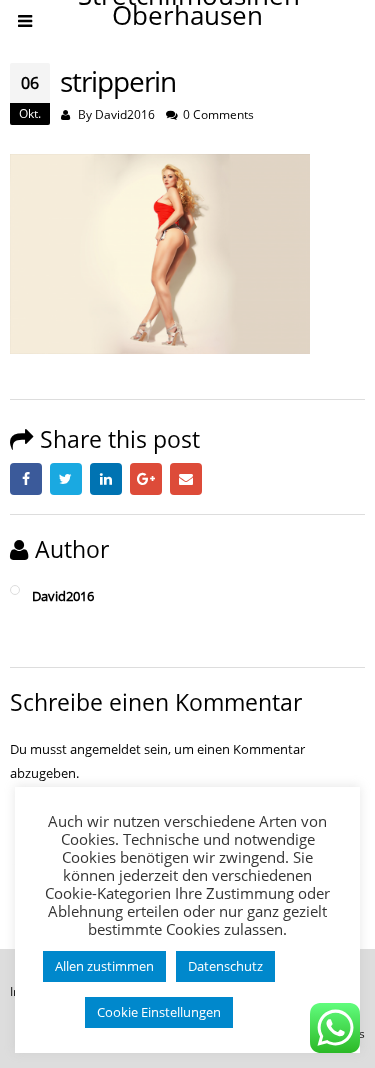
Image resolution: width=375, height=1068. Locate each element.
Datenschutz (225, 966)
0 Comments (218, 114)
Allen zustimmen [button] (104, 966)
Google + (146, 479)
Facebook (26, 479)
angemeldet (105, 749)
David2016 (125, 114)
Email (186, 479)
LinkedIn (106, 479)
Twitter (66, 479)
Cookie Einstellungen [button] (159, 1012)
